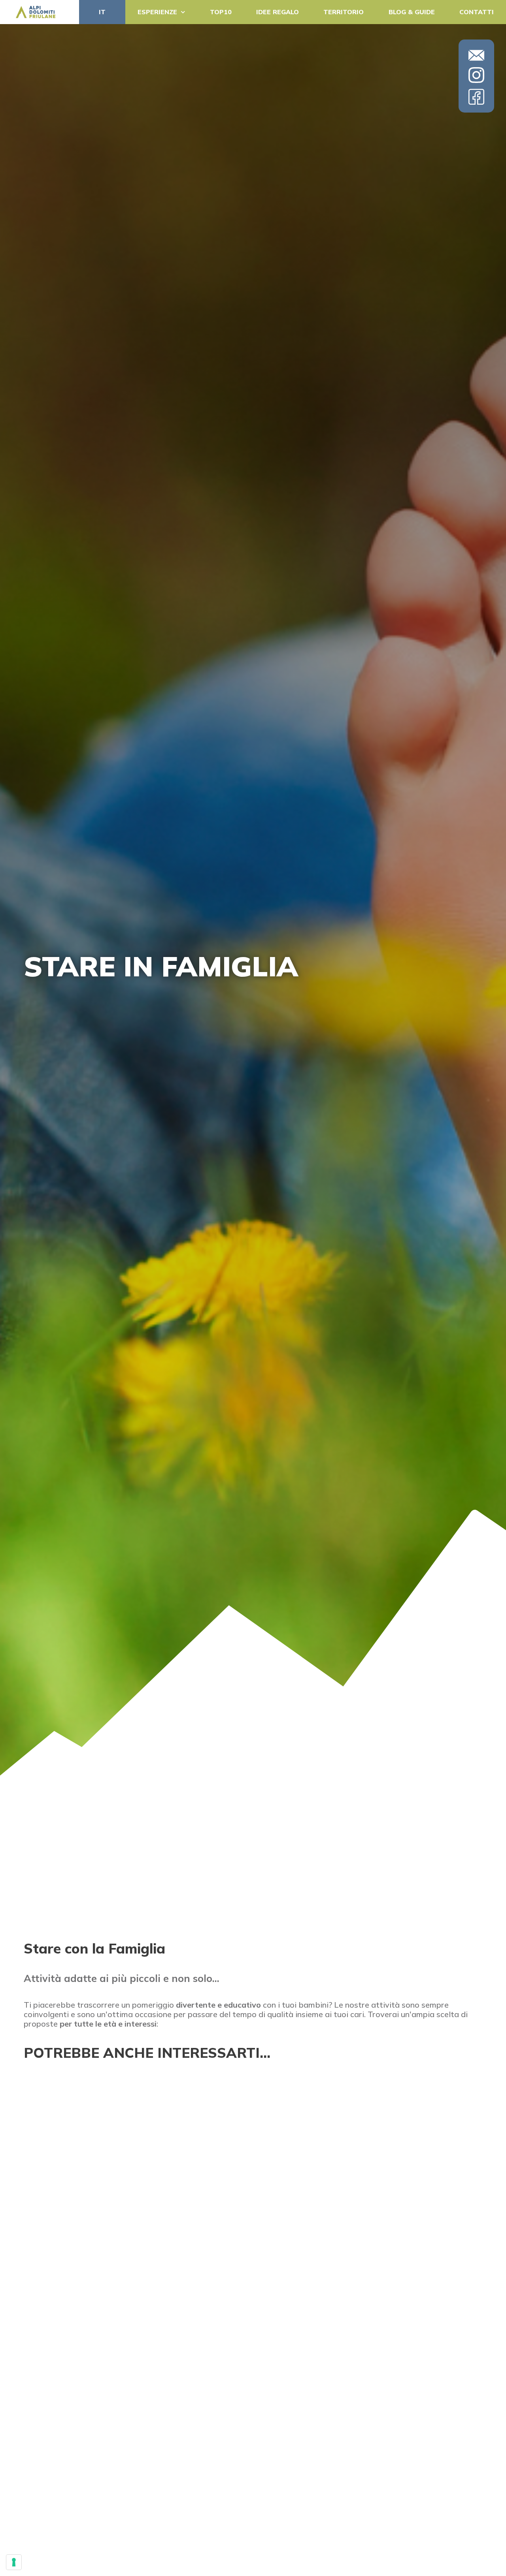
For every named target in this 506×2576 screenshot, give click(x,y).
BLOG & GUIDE (412, 12)
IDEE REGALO (278, 12)
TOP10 (221, 12)
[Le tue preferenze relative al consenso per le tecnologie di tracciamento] (14, 2562)
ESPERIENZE (157, 12)
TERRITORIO (344, 12)
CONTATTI (477, 12)
